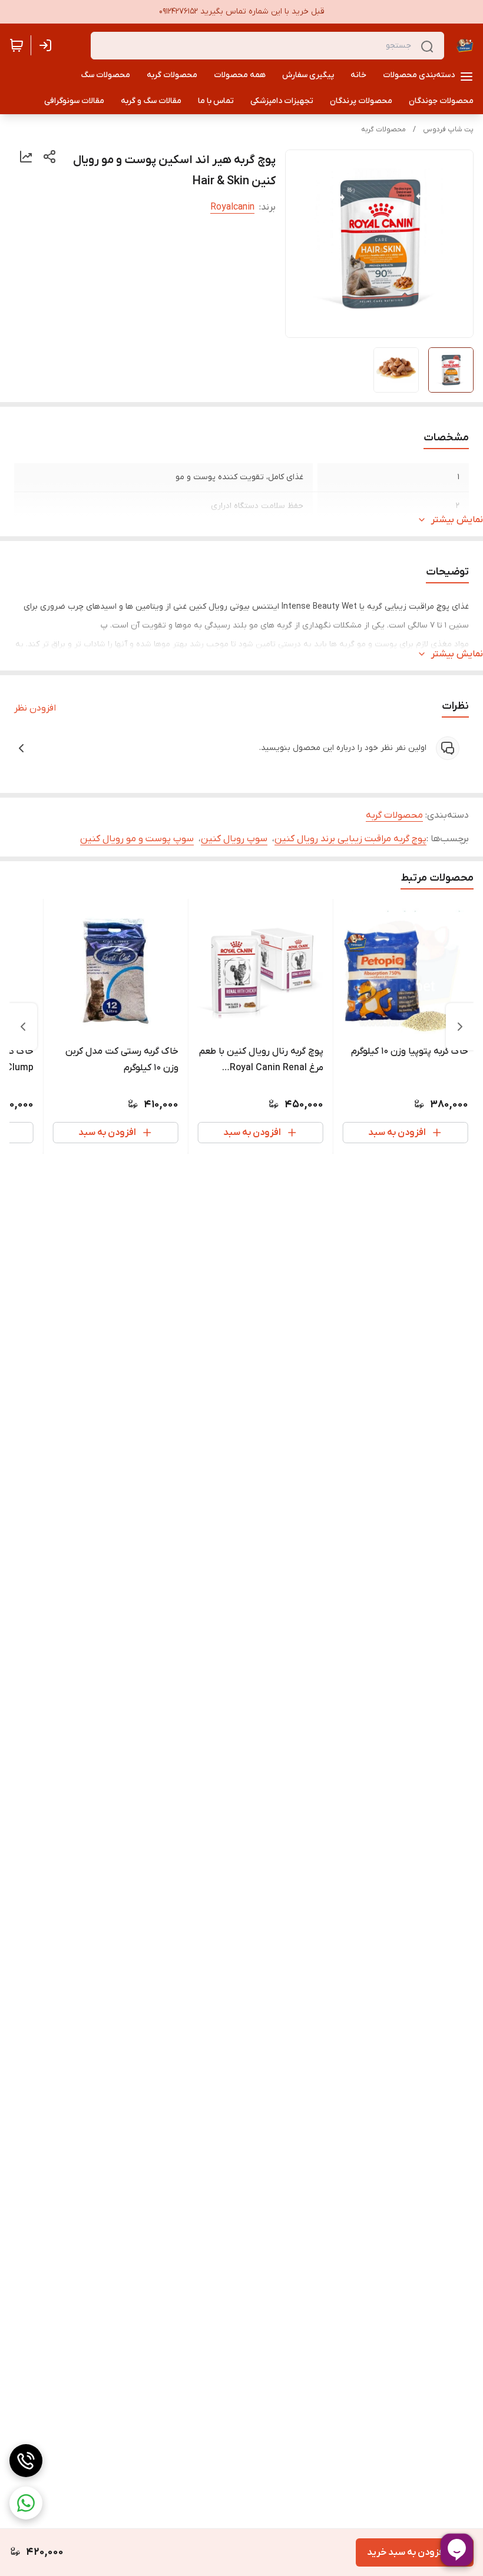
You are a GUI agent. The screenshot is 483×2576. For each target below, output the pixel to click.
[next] (23, 1027)
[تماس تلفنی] (26, 2461)
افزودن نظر (35, 708)
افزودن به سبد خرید (406, 2552)
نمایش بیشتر (457, 520)
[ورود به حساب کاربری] (48, 45)
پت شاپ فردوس (448, 130)
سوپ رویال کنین (234, 839)
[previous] (460, 1027)
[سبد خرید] (16, 45)
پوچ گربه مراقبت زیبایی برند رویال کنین (350, 839)
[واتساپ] (26, 2503)
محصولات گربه (383, 130)
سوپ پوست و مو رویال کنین (137, 839)
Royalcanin (232, 207)
